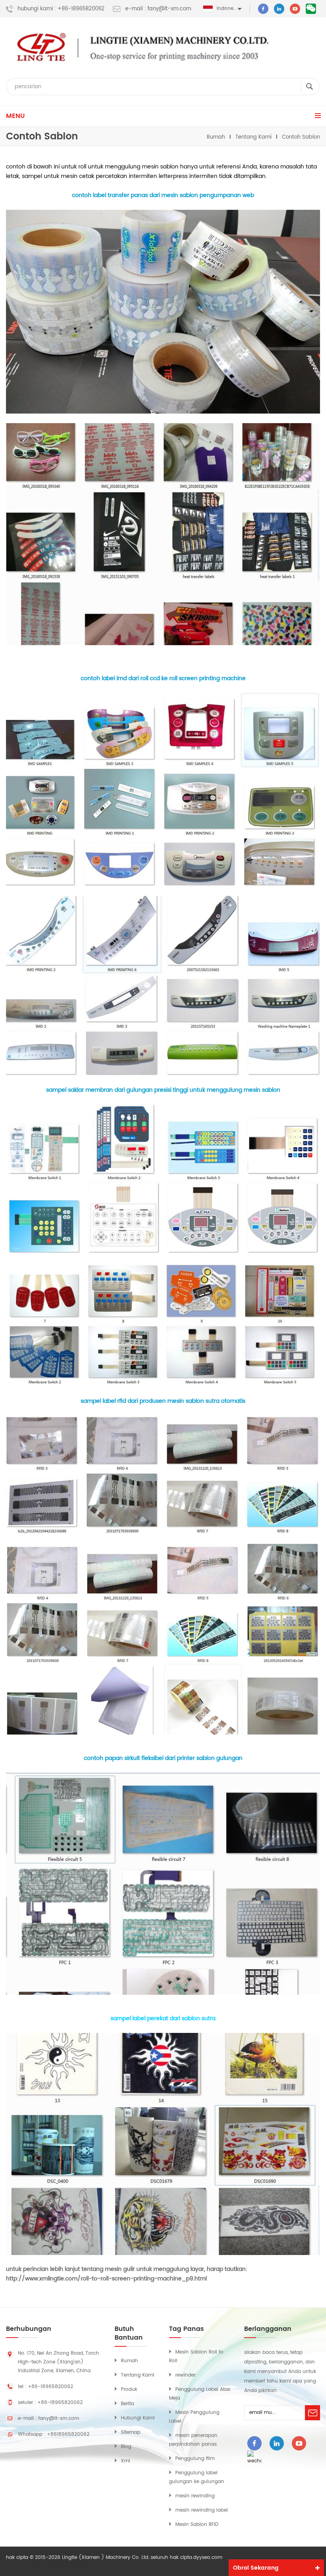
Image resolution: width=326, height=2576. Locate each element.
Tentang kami (253, 137)
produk (129, 2389)
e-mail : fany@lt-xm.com (158, 9)
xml (125, 2461)
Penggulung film (195, 2459)
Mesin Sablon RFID (197, 2525)
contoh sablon (301, 137)
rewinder (185, 2375)
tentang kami (138, 2375)
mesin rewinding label (202, 2510)
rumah (216, 137)
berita (127, 2404)
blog (126, 2447)
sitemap (131, 2432)
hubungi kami (138, 2418)
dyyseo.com (208, 2558)
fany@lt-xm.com (59, 2418)
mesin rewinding (195, 2496)
